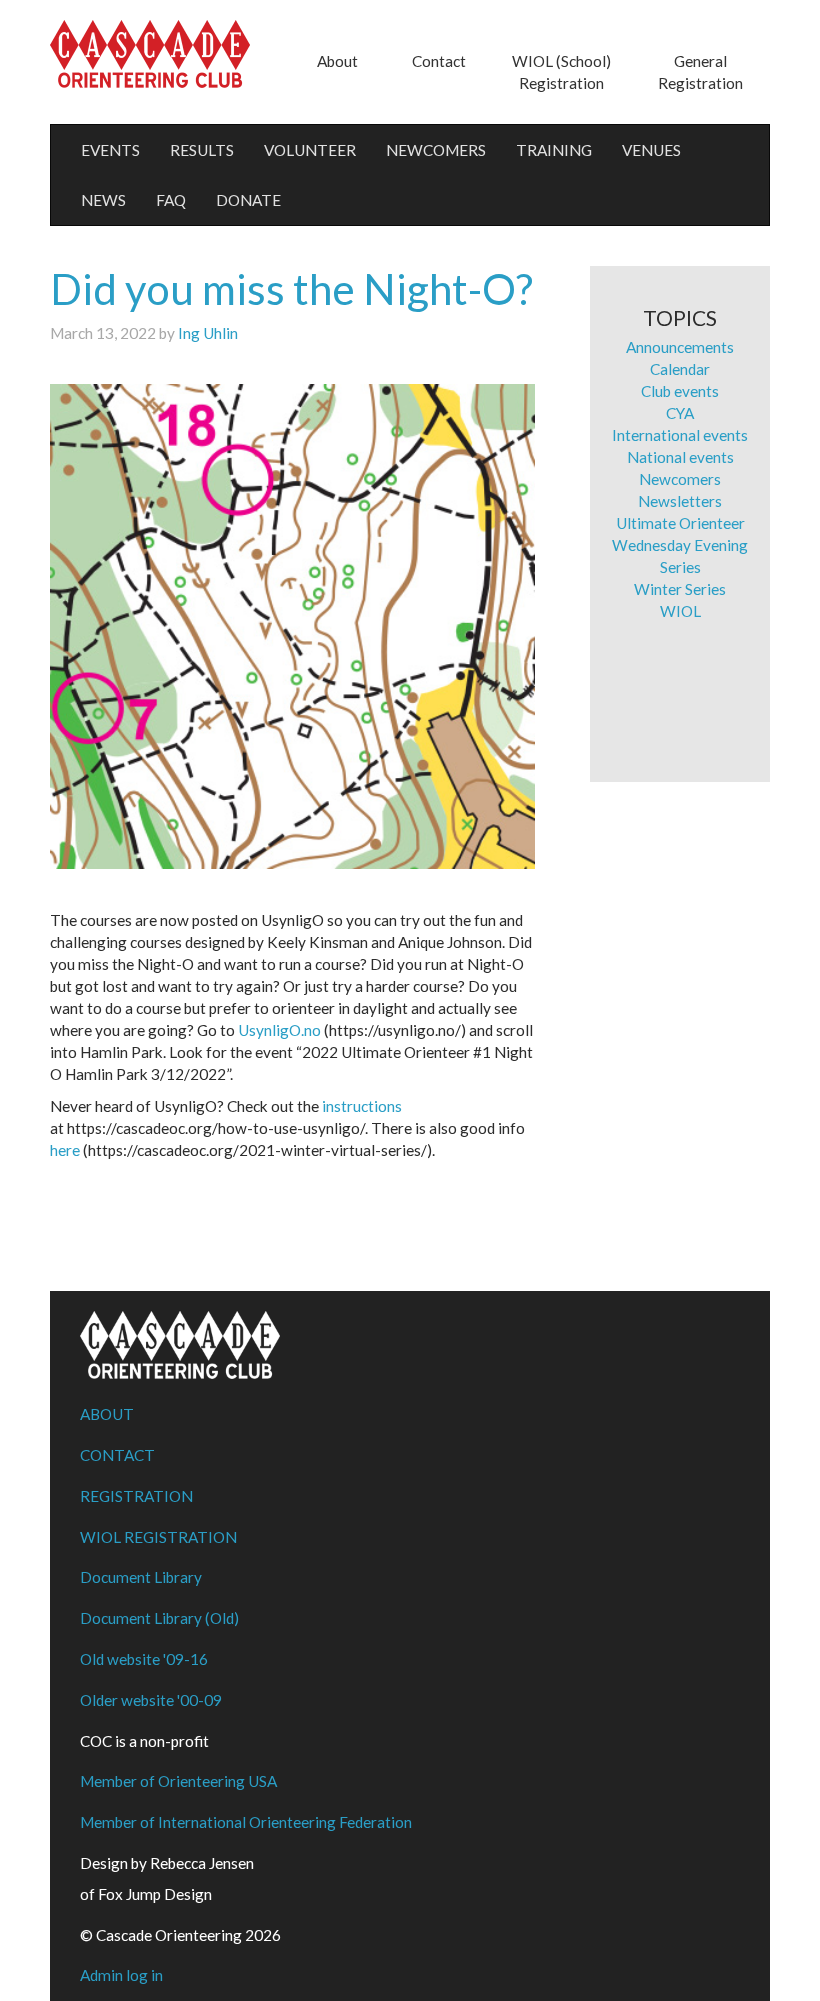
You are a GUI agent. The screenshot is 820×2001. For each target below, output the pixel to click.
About (337, 61)
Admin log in (121, 1975)
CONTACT (117, 1455)
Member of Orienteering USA (178, 1781)
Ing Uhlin (208, 333)
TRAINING (554, 150)
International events (680, 435)
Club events (680, 391)
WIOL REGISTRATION (158, 1537)
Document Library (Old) (159, 1618)
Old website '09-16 (144, 1659)
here (65, 1150)
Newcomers (680, 479)
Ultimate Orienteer (680, 523)
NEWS (103, 200)
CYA (680, 413)
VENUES (651, 150)
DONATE (248, 200)
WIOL (680, 611)
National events (680, 457)
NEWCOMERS (436, 150)
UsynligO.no (279, 1030)
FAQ (171, 200)
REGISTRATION (136, 1496)
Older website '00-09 (151, 1700)
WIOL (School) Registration (561, 72)
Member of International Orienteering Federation (246, 1822)
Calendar (680, 369)
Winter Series (680, 589)
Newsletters (680, 501)
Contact (439, 61)
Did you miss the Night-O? (291, 289)
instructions (362, 1106)
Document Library (141, 1577)
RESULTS (202, 150)
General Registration (700, 72)
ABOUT (107, 1414)
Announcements (680, 347)
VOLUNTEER (310, 150)
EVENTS (110, 150)
